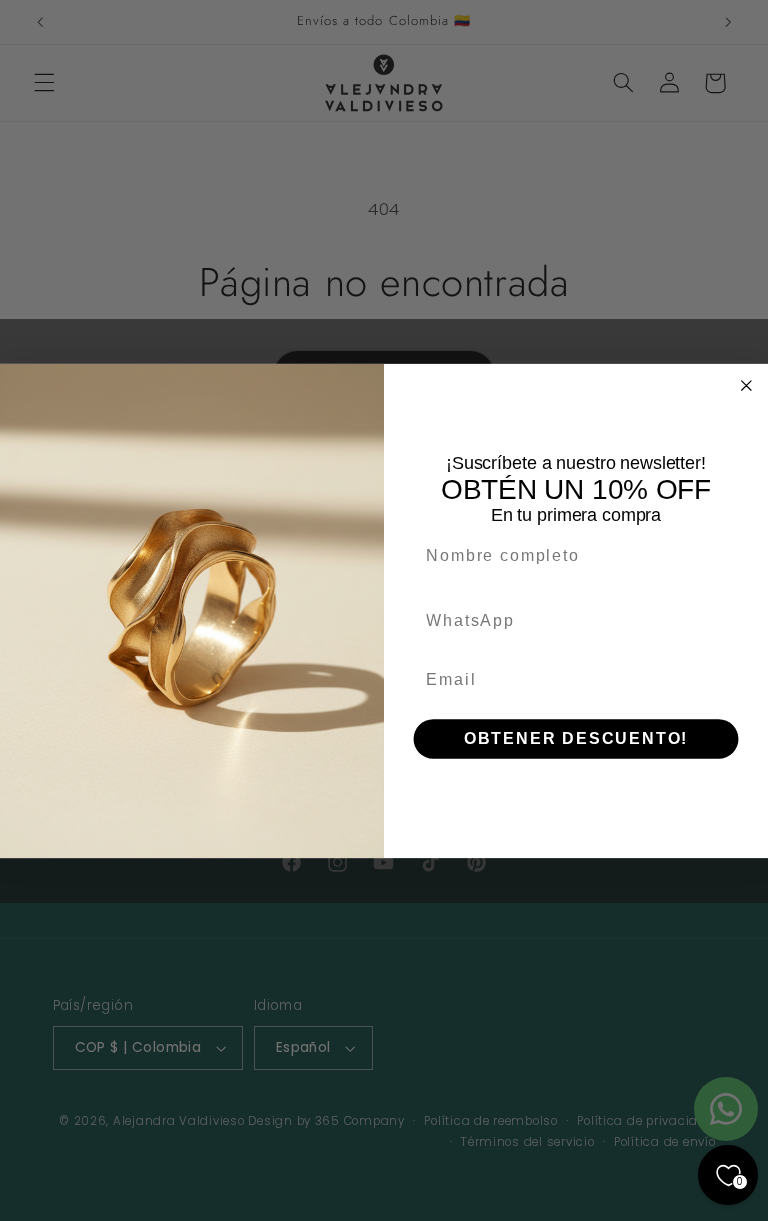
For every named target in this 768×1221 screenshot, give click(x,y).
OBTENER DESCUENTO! (576, 738)
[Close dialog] (747, 385)
